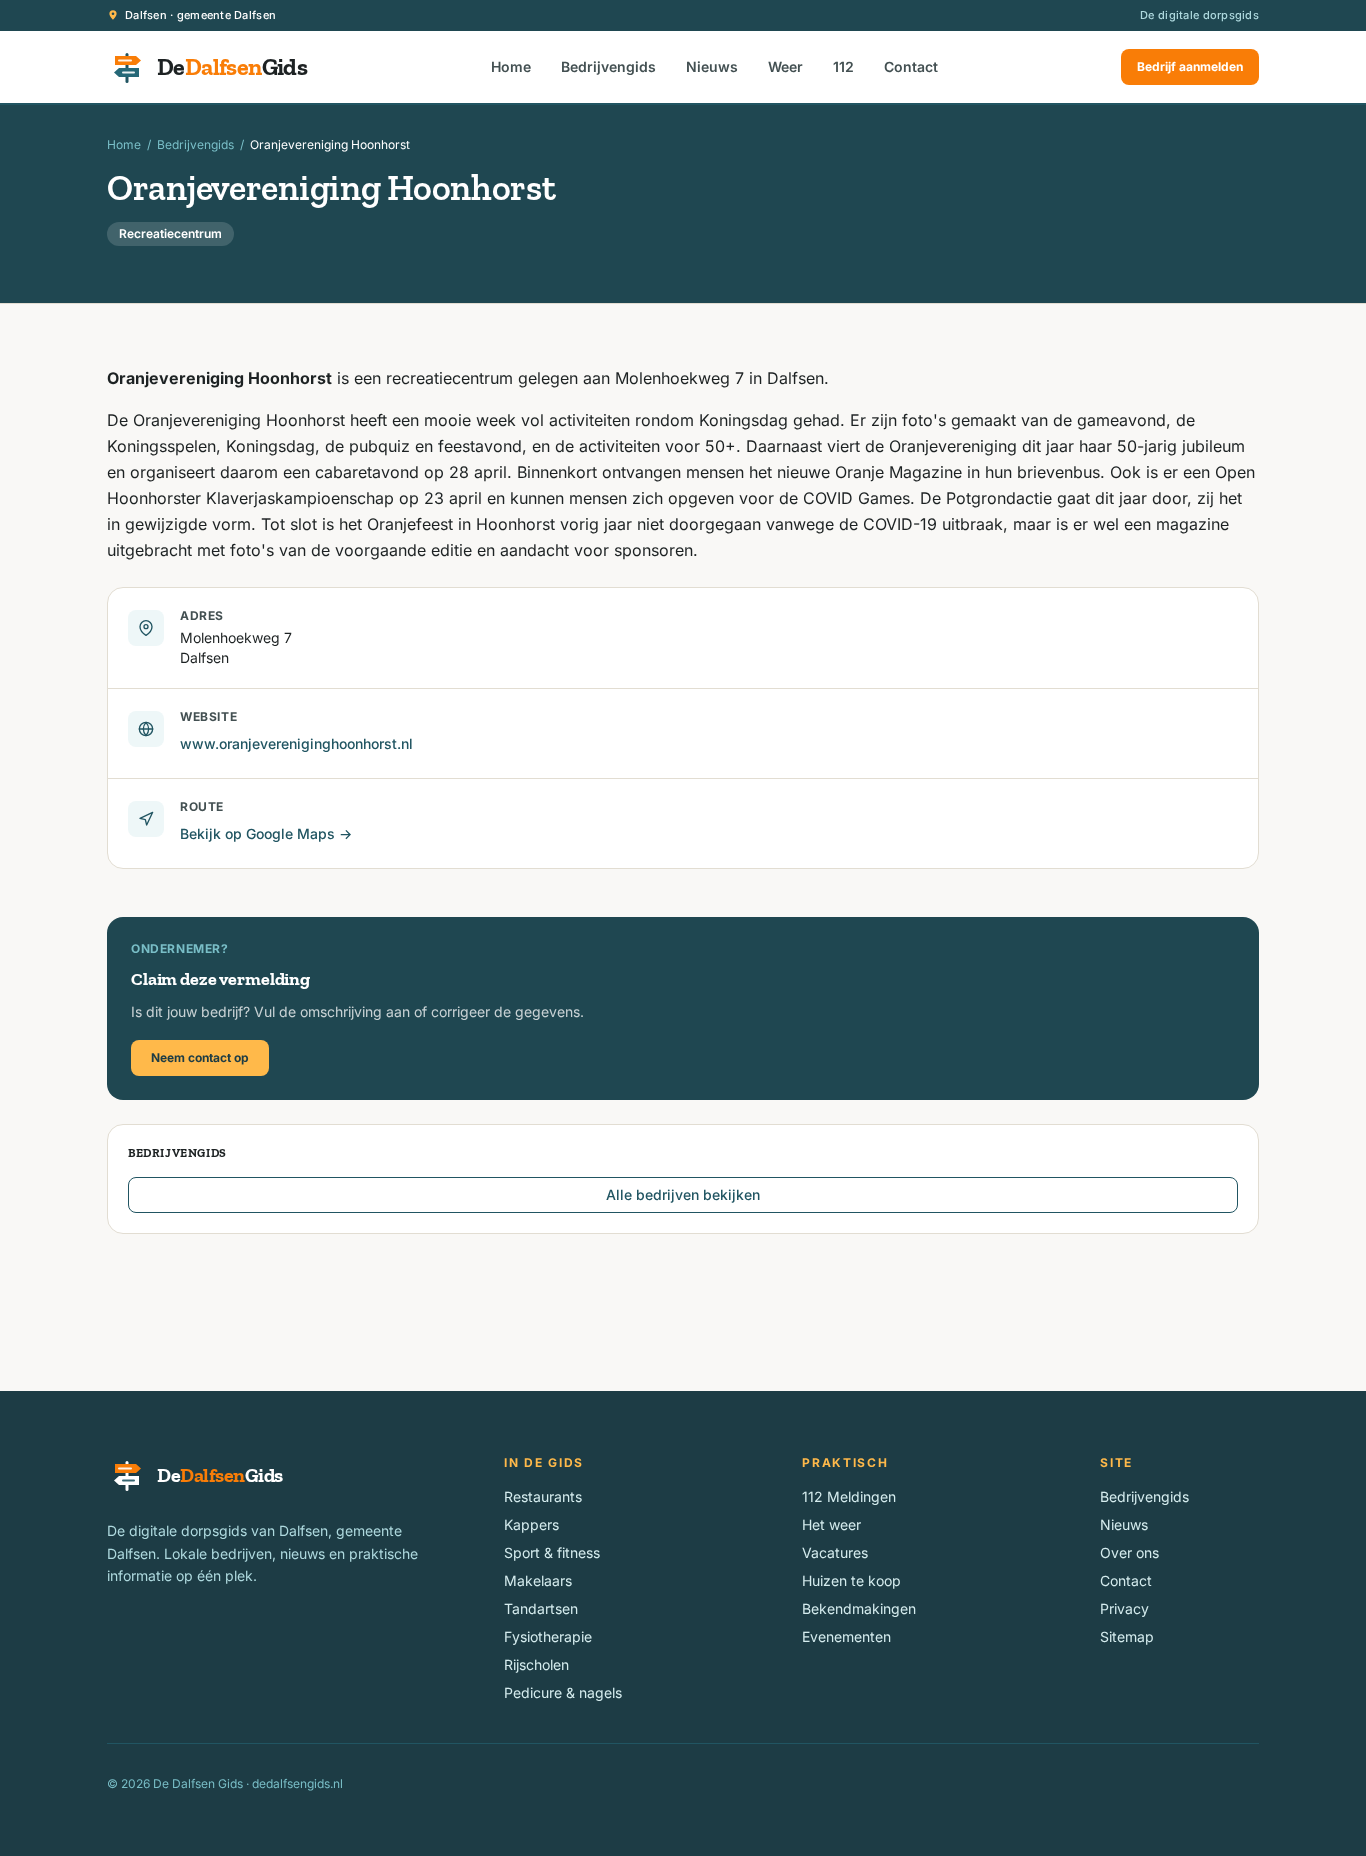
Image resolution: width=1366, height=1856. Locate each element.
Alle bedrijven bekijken (683, 1194)
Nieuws (712, 66)
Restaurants (543, 1496)
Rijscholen (536, 1664)
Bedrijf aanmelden (1190, 66)
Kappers (531, 1524)
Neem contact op (200, 1057)
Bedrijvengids (608, 66)
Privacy (1124, 1608)
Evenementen (846, 1636)
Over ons (1129, 1552)
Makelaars (538, 1580)
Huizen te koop (851, 1580)
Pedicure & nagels (563, 1692)
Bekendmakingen (859, 1608)
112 (843, 66)
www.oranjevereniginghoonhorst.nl (296, 743)
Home (511, 66)
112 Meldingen (849, 1496)
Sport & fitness (552, 1552)
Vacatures (835, 1552)
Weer (785, 66)
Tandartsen (541, 1608)
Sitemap (1127, 1636)
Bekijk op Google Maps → (266, 833)
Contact (911, 66)
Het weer (831, 1524)
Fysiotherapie (548, 1636)
